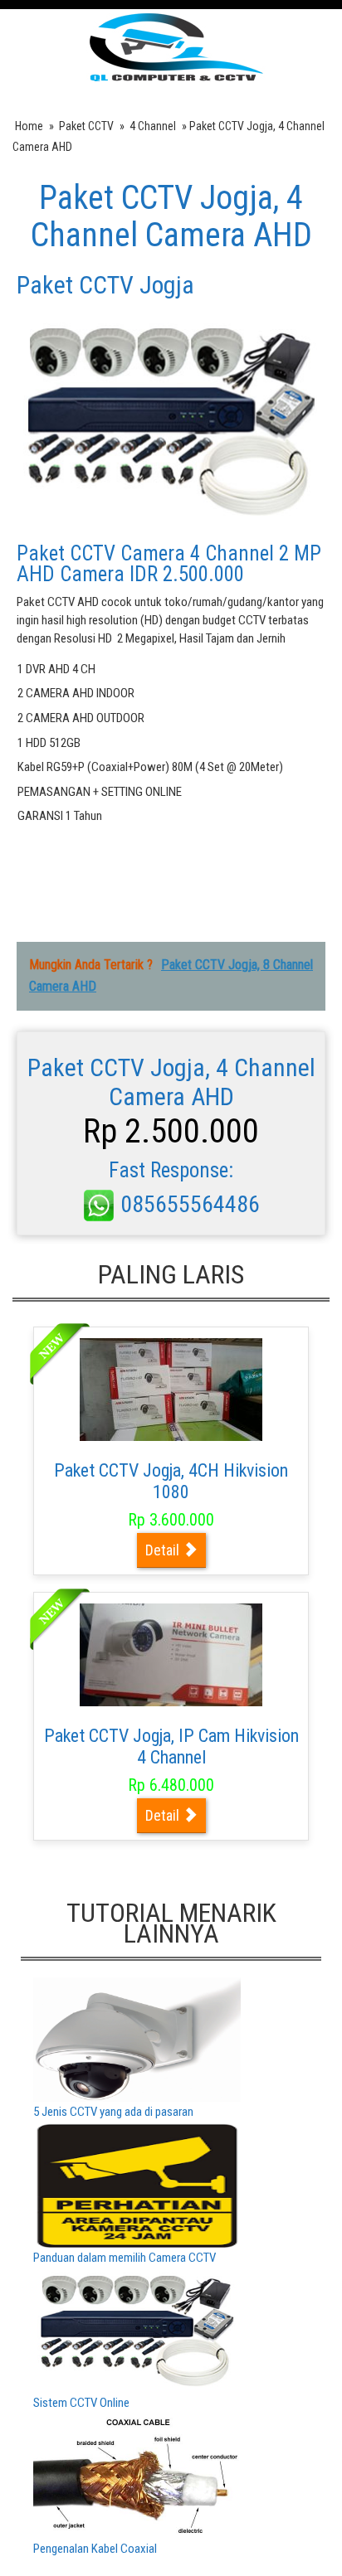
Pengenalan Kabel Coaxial (95, 2549)
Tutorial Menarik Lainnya (171, 1923)
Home (29, 126)
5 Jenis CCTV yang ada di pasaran (113, 2112)
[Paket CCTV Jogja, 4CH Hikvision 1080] (171, 1389)
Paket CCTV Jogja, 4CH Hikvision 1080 (171, 1481)
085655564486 (188, 1204)
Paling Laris (171, 1274)
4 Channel (153, 126)
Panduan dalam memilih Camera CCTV (125, 2258)
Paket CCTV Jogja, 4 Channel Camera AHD (171, 216)
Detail (164, 1550)
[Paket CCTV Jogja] (171, 46)
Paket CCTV (86, 126)
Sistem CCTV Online (81, 2403)
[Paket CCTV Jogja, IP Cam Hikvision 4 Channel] (171, 1654)
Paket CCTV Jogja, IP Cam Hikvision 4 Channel (171, 1746)
